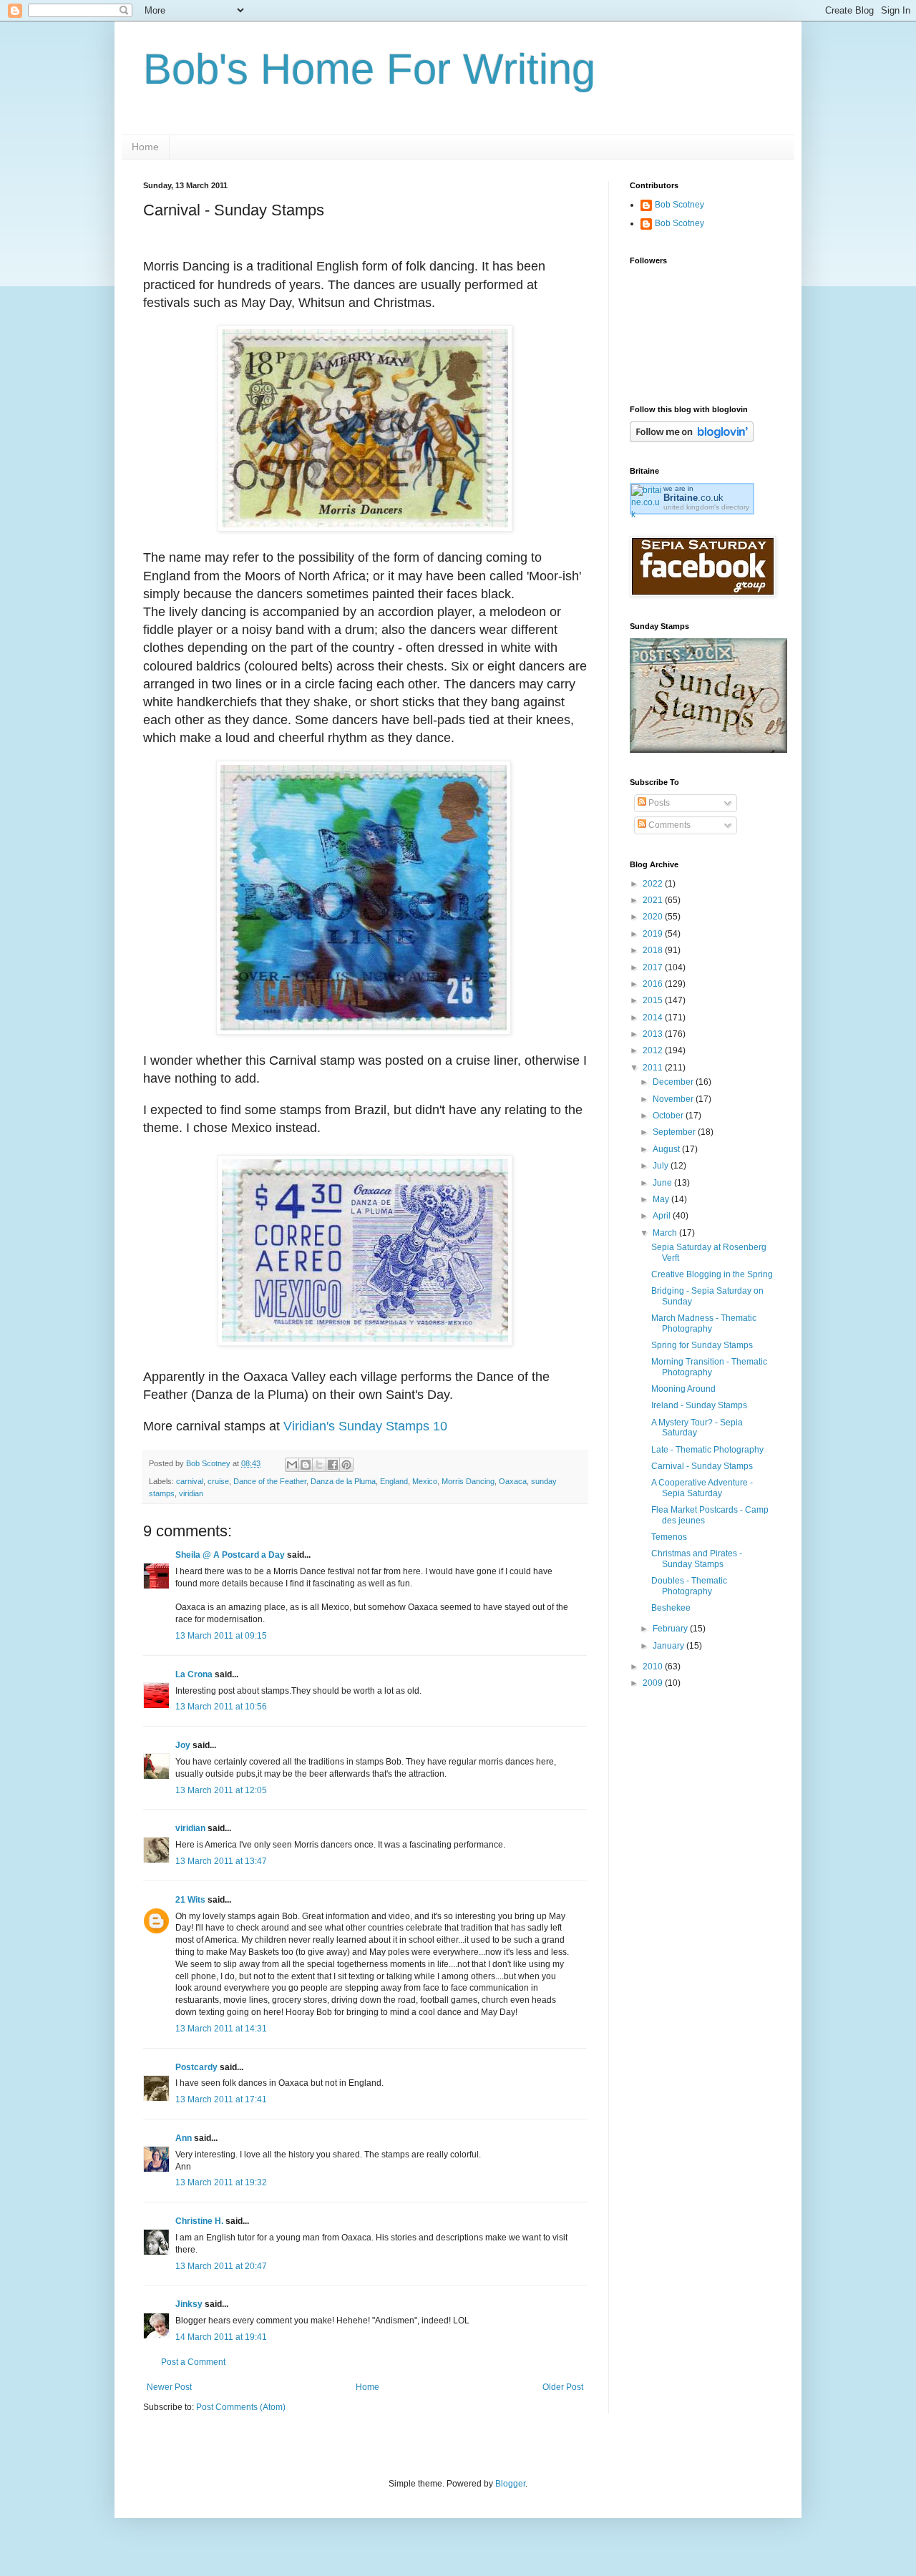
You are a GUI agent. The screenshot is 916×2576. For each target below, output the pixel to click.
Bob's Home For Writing (369, 69)
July (662, 1166)
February (671, 1629)
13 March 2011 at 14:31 (221, 2029)
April (663, 1216)
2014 (654, 1018)
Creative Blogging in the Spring (712, 1274)
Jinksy (189, 2304)
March (666, 1233)
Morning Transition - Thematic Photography (709, 1367)
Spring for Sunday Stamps (702, 1345)
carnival (190, 1481)
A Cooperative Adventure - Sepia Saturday (702, 1488)
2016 (654, 984)
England (394, 1481)
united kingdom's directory (706, 507)
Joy (183, 1745)
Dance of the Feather (270, 1481)
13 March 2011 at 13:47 (221, 1861)
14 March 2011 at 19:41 (221, 2337)
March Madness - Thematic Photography (704, 1323)
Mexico (425, 1481)
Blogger (510, 2484)
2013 (654, 1034)
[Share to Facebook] (333, 1465)
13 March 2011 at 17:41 (221, 2099)
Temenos (669, 1537)
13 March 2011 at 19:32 (221, 2182)
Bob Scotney (679, 205)
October (669, 1116)
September (675, 1132)
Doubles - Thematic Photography (689, 1586)
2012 (654, 1050)
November (674, 1099)
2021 (654, 900)
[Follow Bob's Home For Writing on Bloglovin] (692, 439)
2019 (654, 934)
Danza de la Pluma (343, 1481)
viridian (191, 1493)
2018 (654, 950)
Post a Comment (193, 2362)
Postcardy (196, 2067)
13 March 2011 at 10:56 (221, 1707)
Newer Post (169, 2387)
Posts (658, 803)
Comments (668, 825)
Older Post (563, 2387)
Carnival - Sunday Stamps (702, 1466)
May (662, 1199)
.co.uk (693, 498)
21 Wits (190, 1900)
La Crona (194, 1674)
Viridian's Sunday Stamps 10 (365, 1426)
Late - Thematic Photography (707, 1450)
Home (145, 147)
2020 (654, 917)
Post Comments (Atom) (241, 2407)
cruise (218, 1481)
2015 (654, 1000)
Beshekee (671, 1608)
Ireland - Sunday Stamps (699, 1405)
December (674, 1082)
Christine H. (199, 2221)
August (667, 1149)
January (669, 1646)
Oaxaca (513, 1481)
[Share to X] (319, 1465)
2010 (654, 1667)
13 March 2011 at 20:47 (221, 2266)
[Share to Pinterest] (346, 1465)
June (663, 1183)
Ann (184, 2138)
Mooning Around (683, 1389)
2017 (654, 967)
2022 (654, 884)
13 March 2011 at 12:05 (221, 1790)
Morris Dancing (468, 1481)
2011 (654, 1068)
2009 (654, 1683)
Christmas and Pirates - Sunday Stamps (697, 1558)
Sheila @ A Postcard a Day (230, 1555)
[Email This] (292, 1465)
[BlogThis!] (306, 1465)
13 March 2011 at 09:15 (221, 1636)
